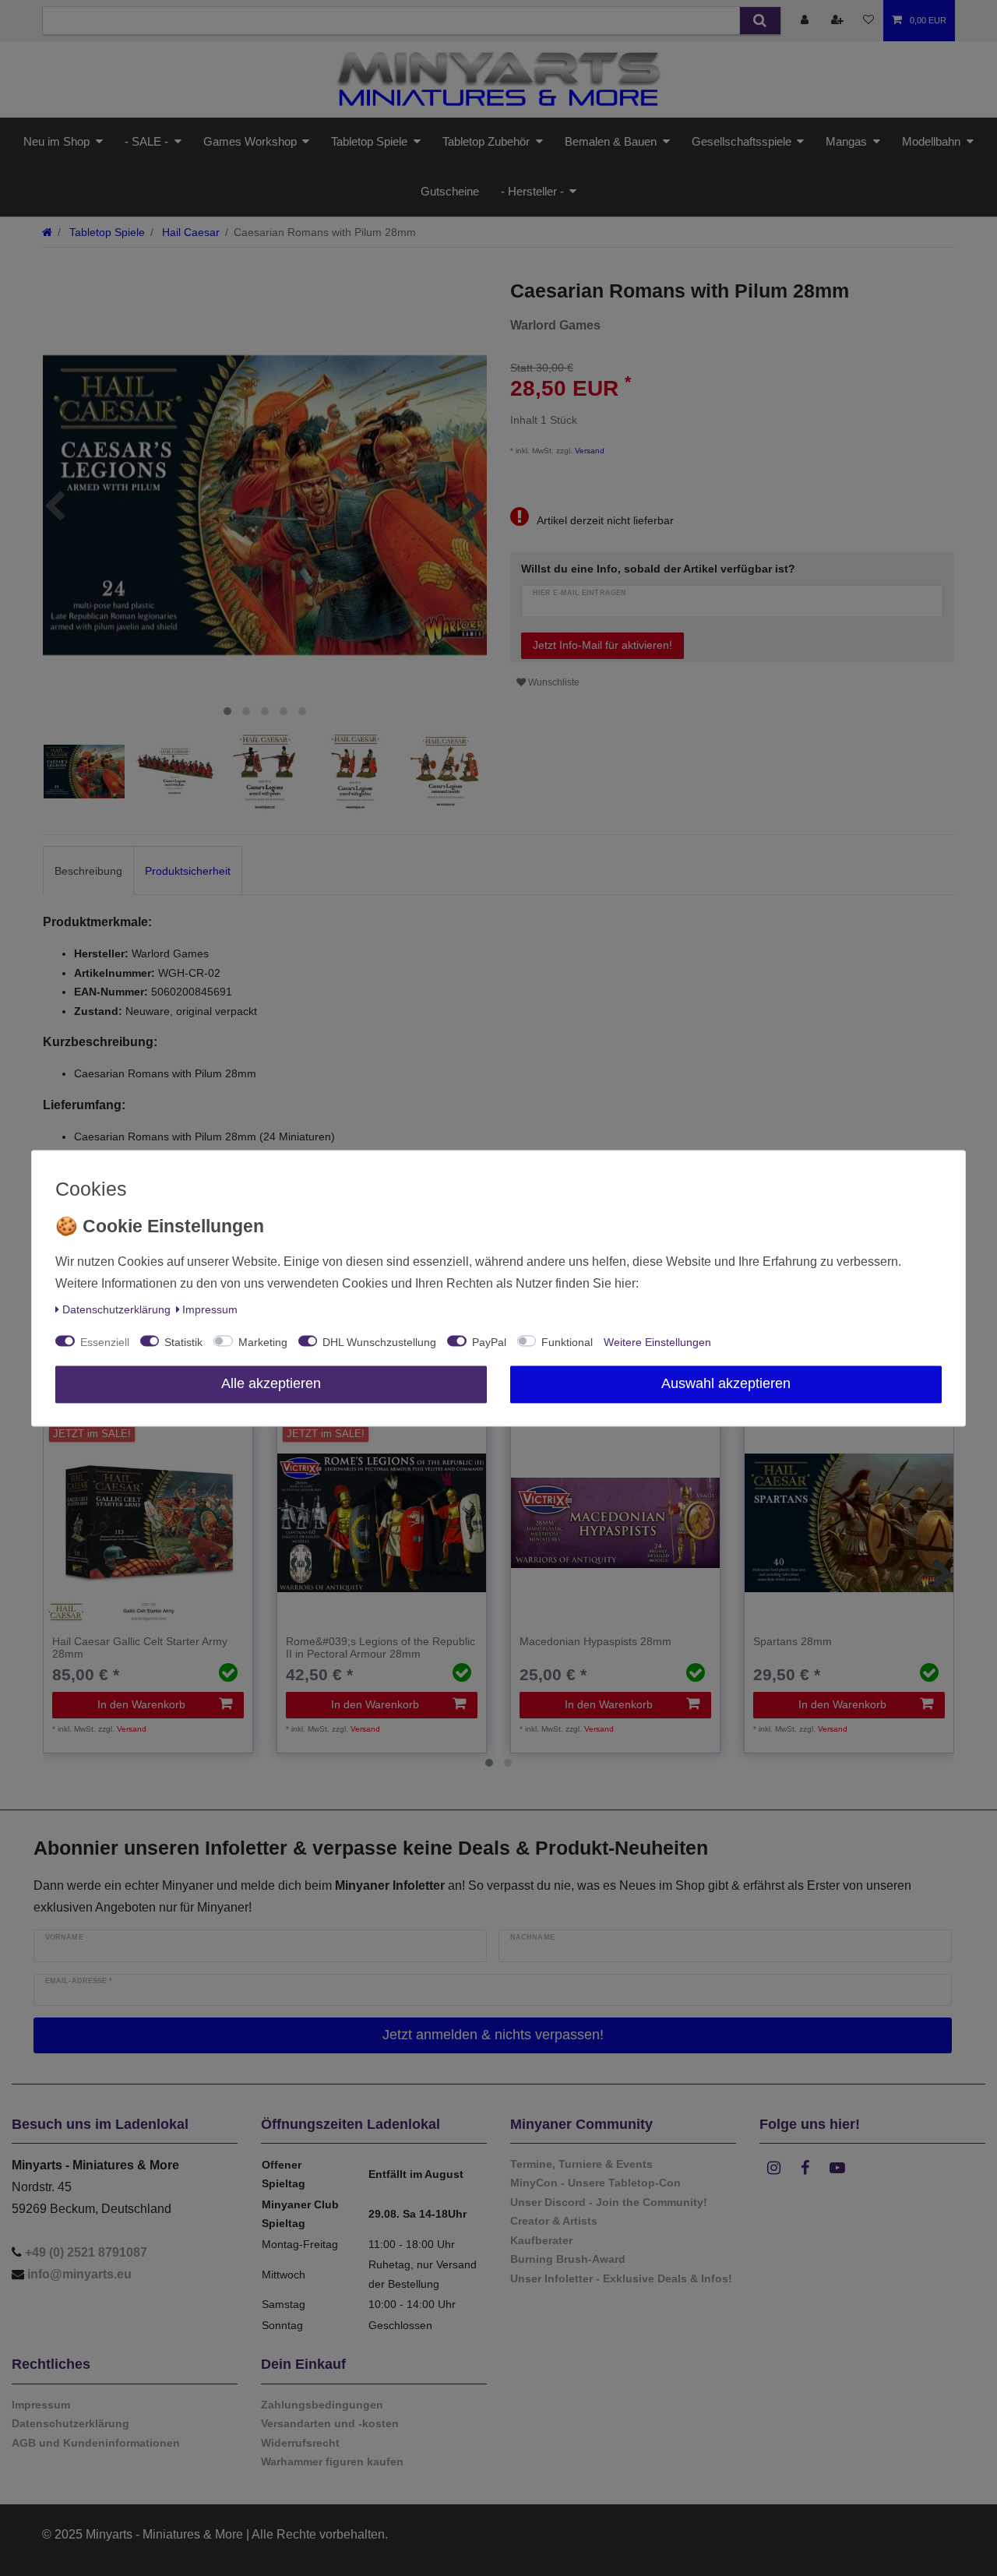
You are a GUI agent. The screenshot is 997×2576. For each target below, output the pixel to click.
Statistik (183, 1342)
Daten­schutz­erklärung (116, 1309)
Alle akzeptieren (271, 1383)
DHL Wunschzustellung (379, 1342)
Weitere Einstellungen (657, 1342)
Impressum (210, 1309)
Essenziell (105, 1342)
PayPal (489, 1342)
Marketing (263, 1342)
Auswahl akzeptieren (726, 1383)
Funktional (567, 1342)
